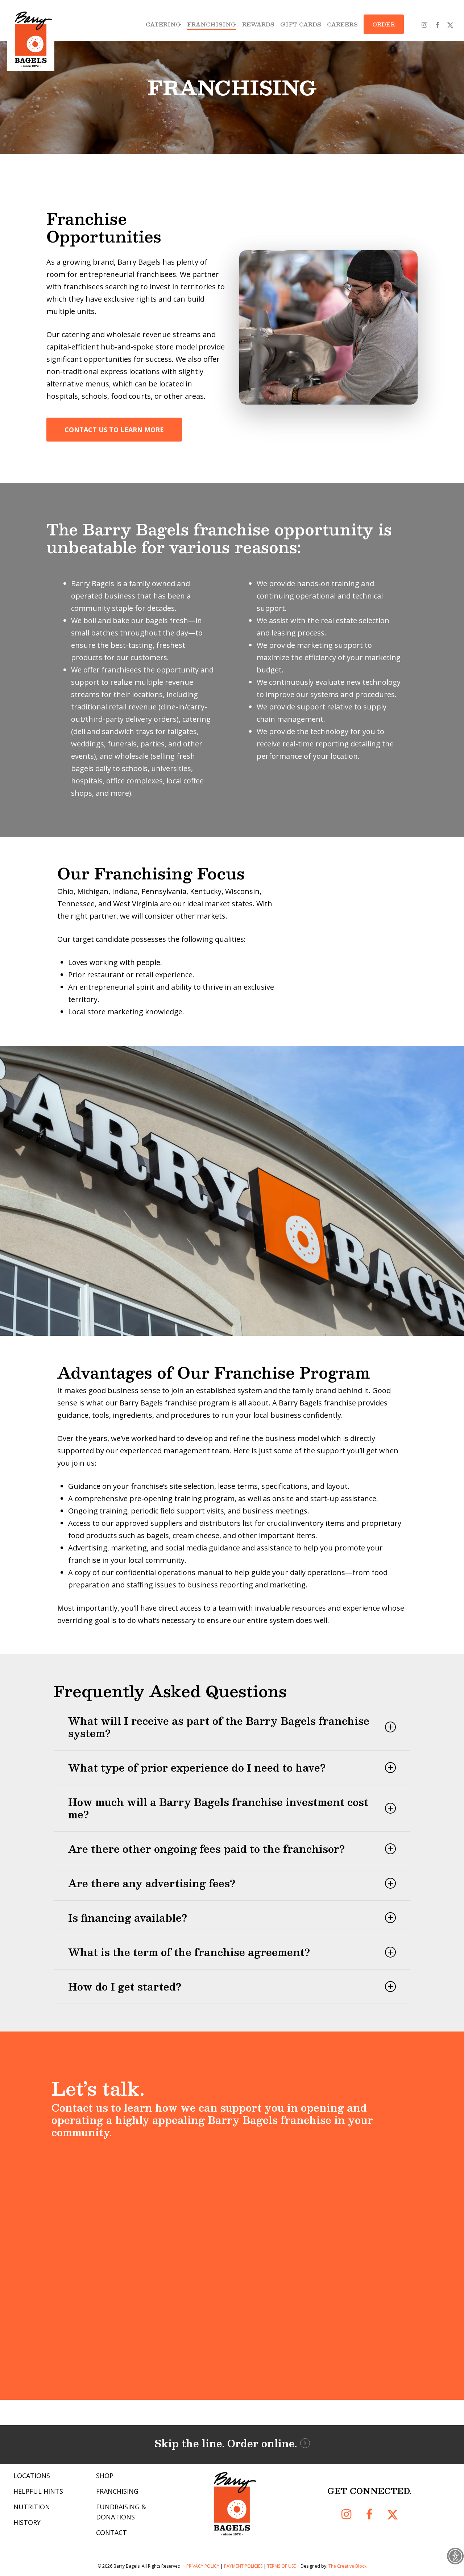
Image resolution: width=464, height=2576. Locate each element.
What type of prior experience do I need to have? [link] (197, 1768)
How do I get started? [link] (125, 1987)
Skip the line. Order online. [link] (226, 2443)
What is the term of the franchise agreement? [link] (189, 1952)
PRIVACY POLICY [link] (203, 2566)
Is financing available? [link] (128, 1918)
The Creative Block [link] (347, 2566)
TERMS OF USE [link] (281, 2566)
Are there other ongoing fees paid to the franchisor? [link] (206, 1849)
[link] (455, 2556)
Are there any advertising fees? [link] (152, 1883)
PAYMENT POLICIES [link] (243, 2566)
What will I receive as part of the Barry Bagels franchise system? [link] (219, 1727)
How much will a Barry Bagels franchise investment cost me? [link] (218, 1808)
